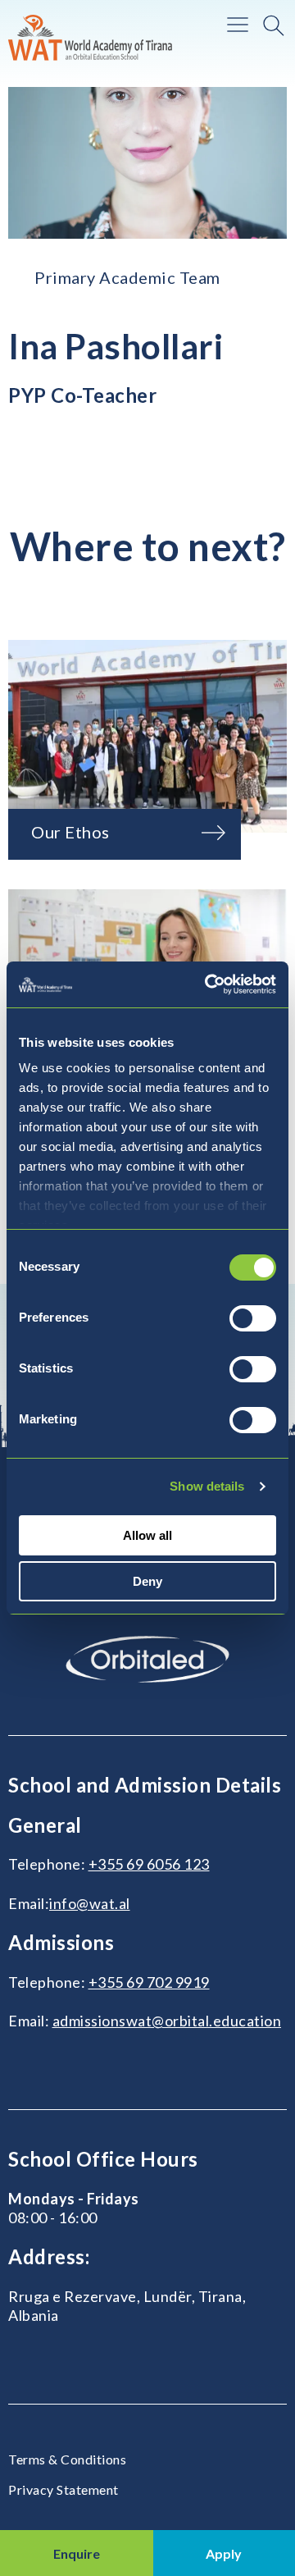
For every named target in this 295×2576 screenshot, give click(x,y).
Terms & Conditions (67, 2459)
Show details (207, 1486)
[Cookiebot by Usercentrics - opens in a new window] (208, 984)
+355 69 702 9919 (149, 1982)
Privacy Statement (64, 2489)
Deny (147, 1581)
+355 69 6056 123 (149, 1864)
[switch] (253, 1318)
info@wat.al (90, 1903)
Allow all (147, 1535)
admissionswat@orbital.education (167, 2021)
